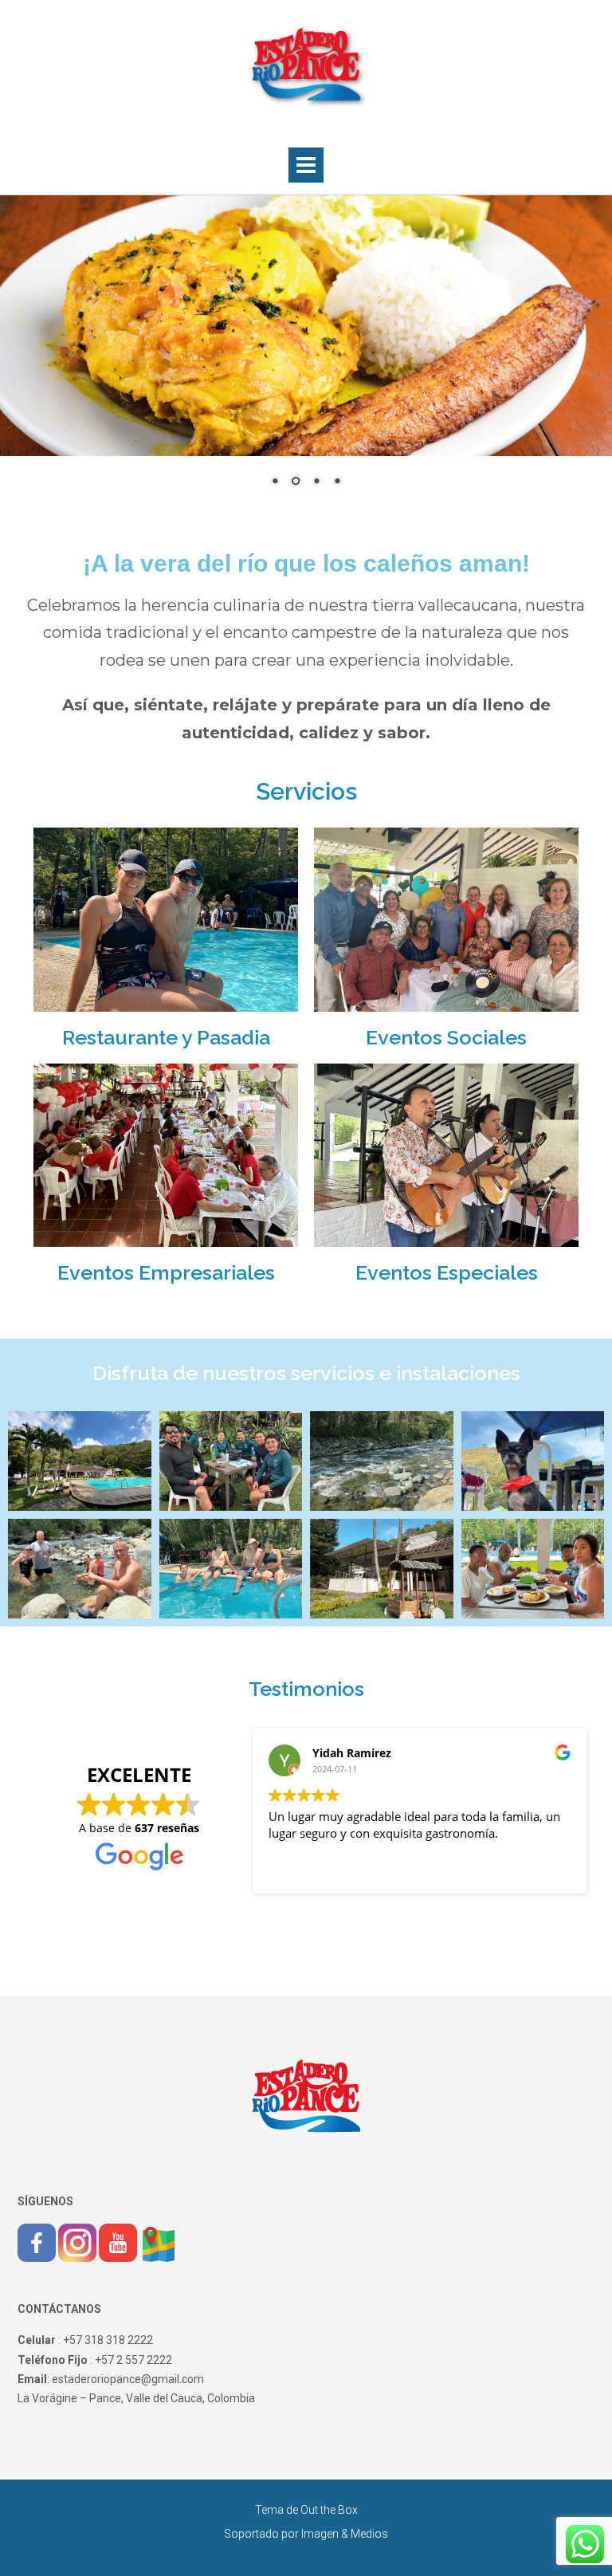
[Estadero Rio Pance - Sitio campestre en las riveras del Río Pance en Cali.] (306, 65)
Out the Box (329, 2510)
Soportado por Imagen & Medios (306, 2534)
